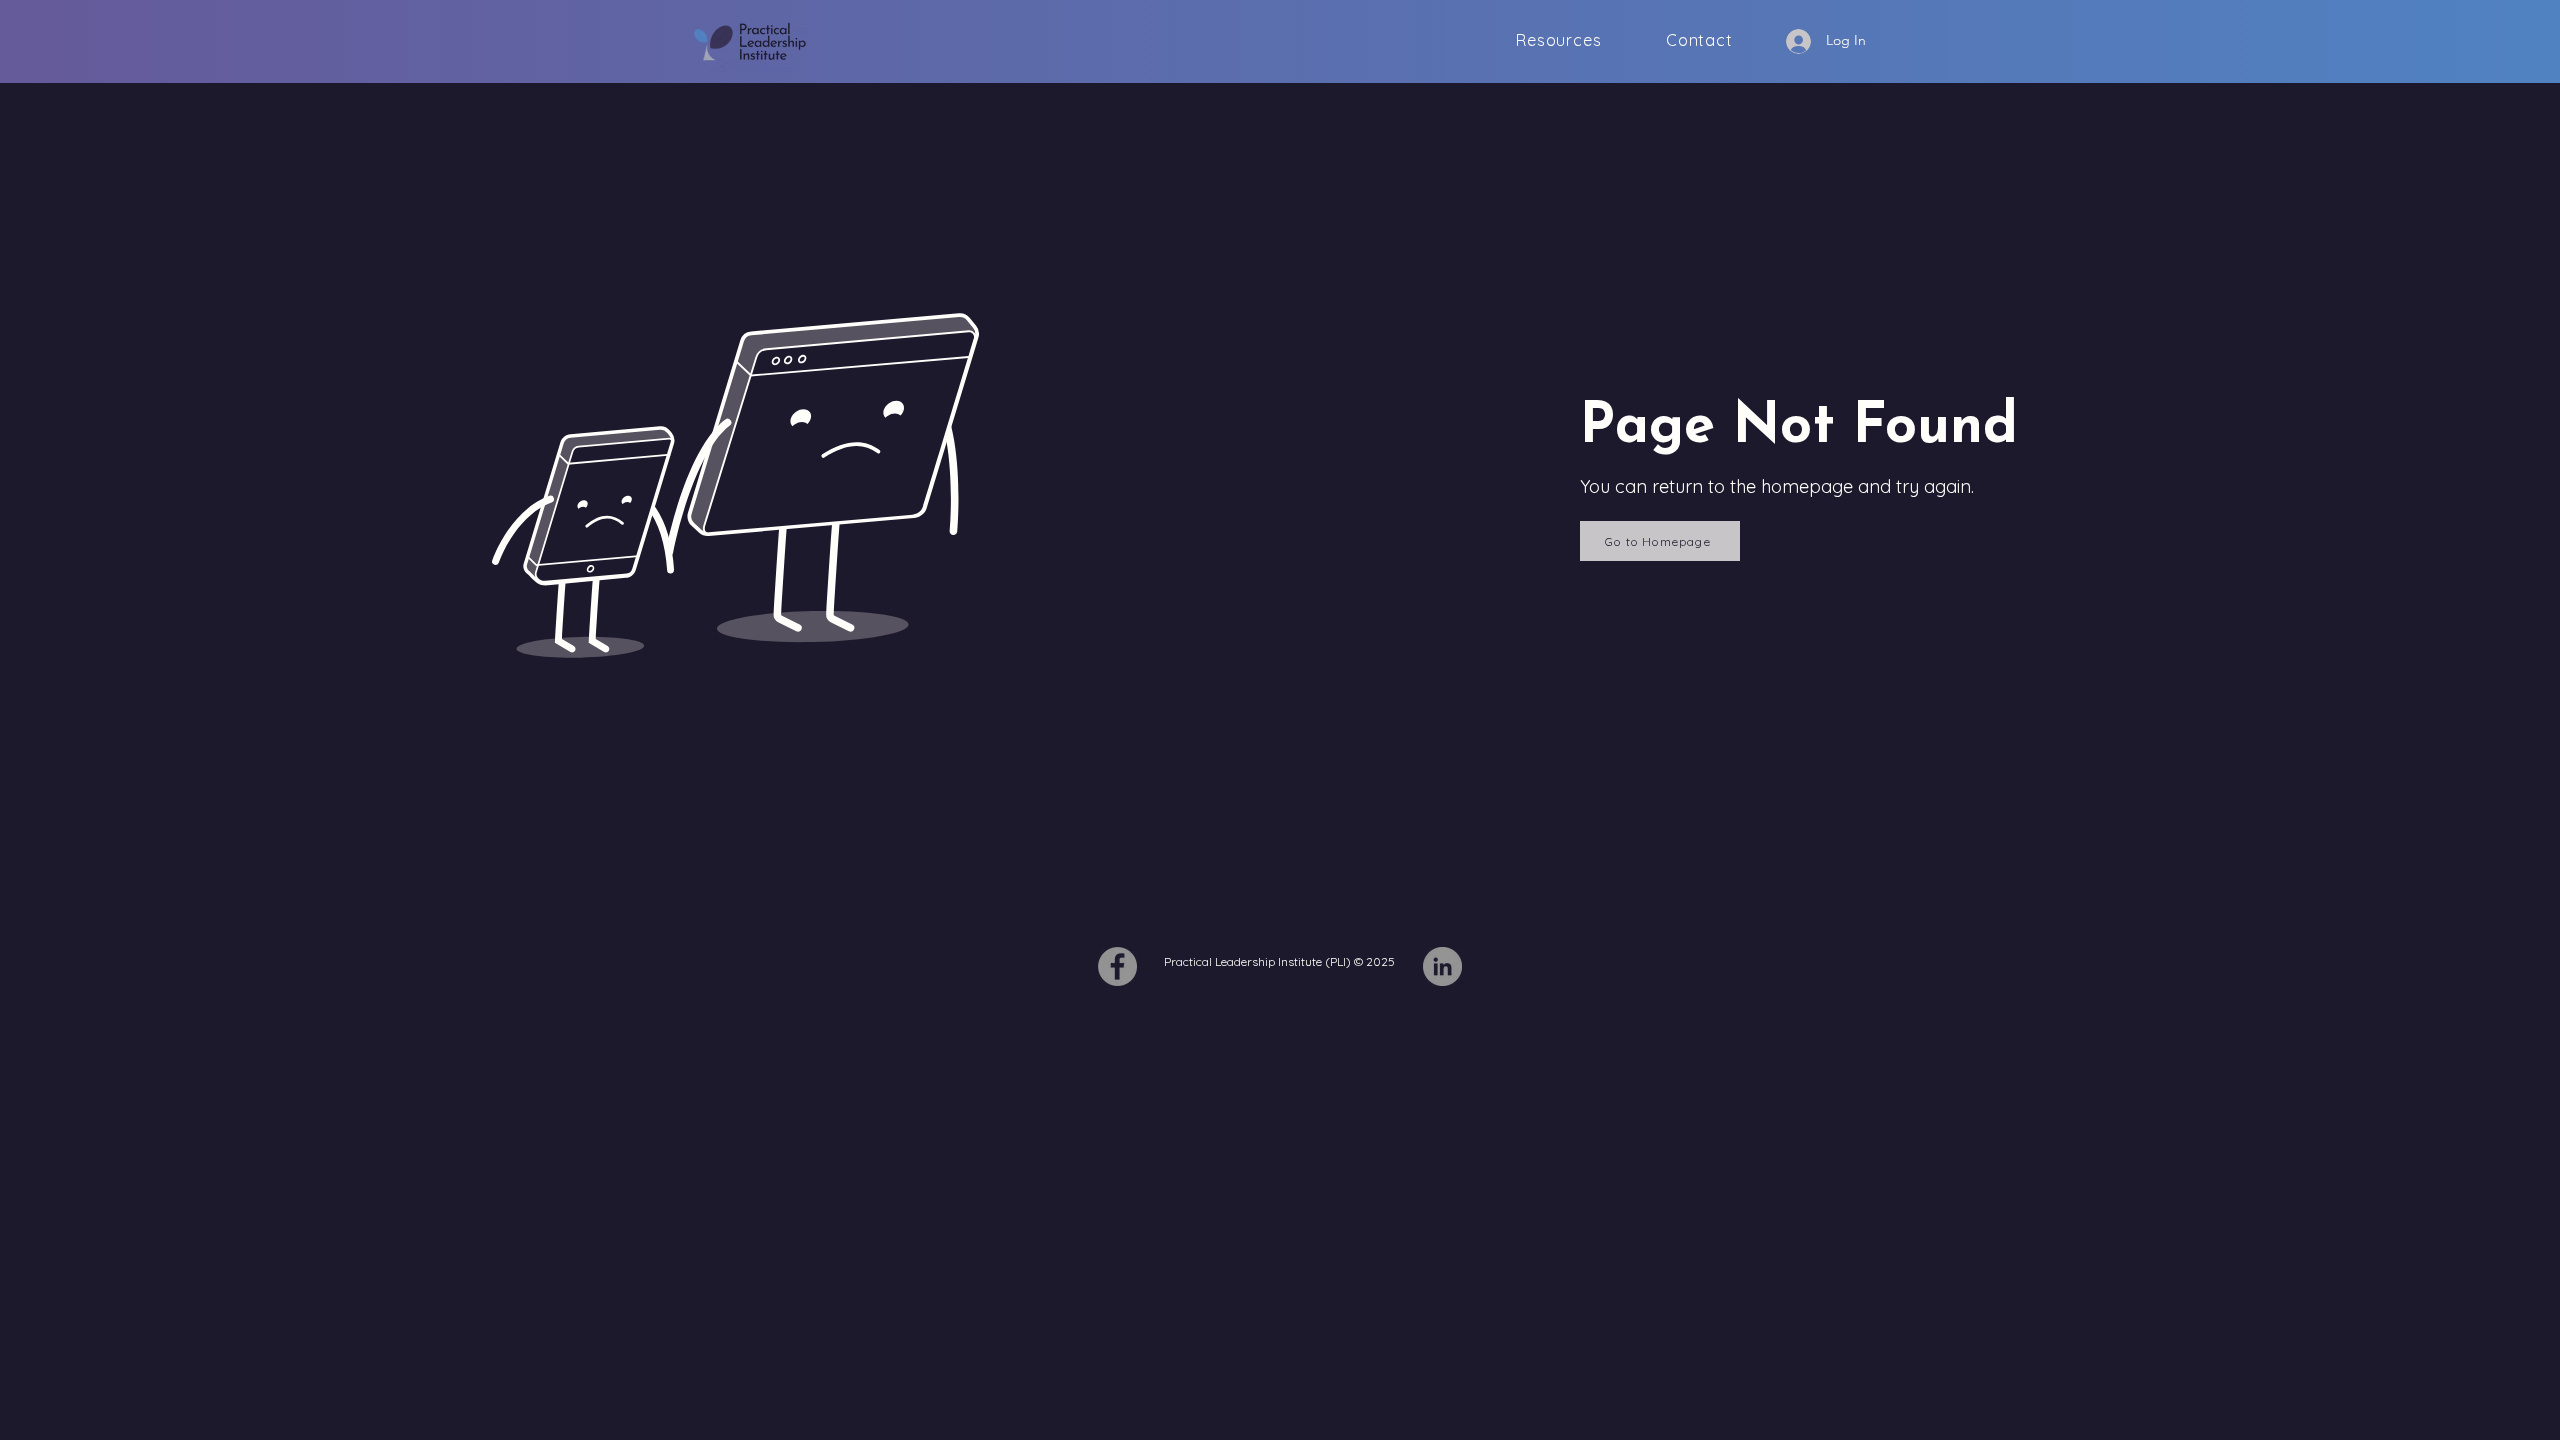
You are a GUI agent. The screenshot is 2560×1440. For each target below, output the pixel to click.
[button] (1559, 41)
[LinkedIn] (1442, 966)
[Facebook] (1117, 966)
